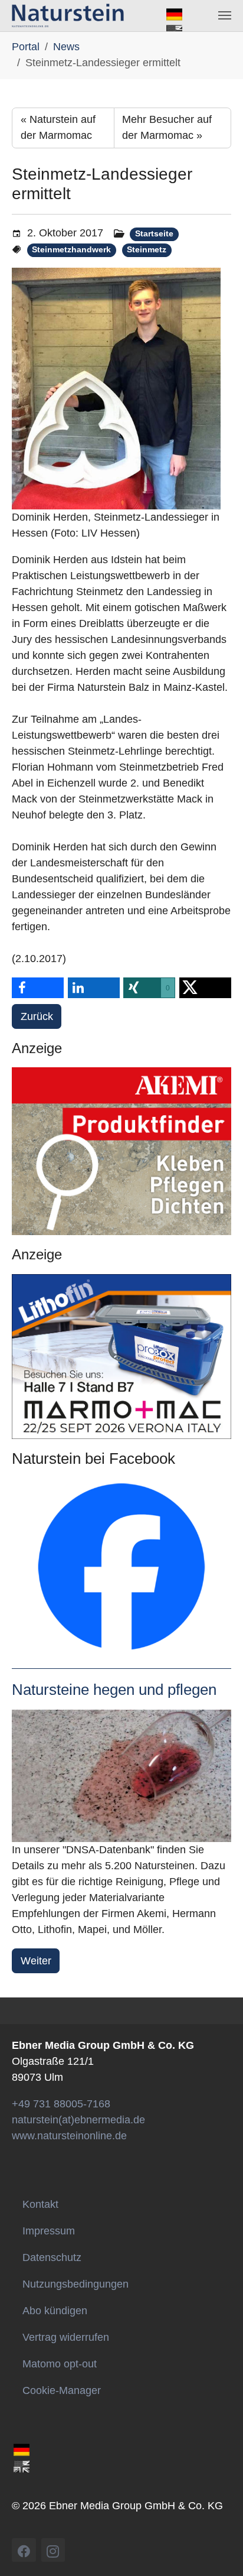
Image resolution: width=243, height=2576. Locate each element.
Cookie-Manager (62, 2390)
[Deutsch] (174, 14)
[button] (38, 988)
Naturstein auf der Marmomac (58, 127)
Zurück (37, 1016)
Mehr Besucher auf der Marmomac (167, 127)
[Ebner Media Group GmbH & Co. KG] (68, 15)
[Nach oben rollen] (224, 2557)
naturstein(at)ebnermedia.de (78, 2120)
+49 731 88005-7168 (61, 2104)
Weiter (36, 1961)
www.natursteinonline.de (69, 2136)
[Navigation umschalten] (225, 15)
